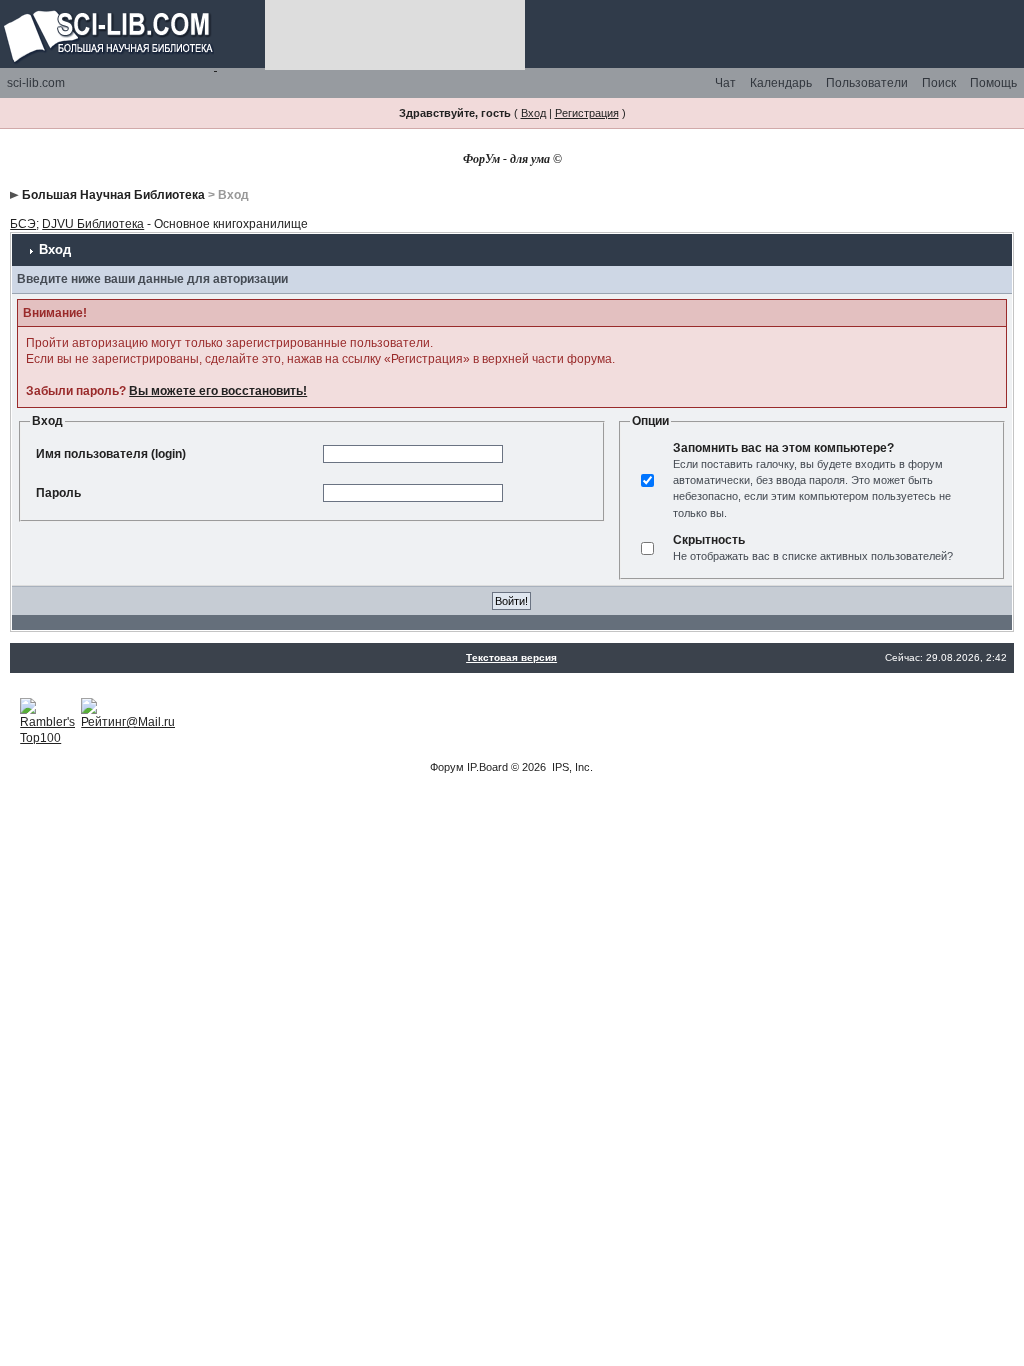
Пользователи (867, 83)
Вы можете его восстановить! (218, 391)
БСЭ (23, 224)
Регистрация (587, 113)
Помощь (993, 83)
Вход (533, 113)
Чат (725, 83)
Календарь (781, 83)
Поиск (939, 83)
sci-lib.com (36, 83)
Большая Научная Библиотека (113, 195)
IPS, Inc (571, 767)
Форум (447, 767)
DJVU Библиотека (93, 224)
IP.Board (487, 767)
